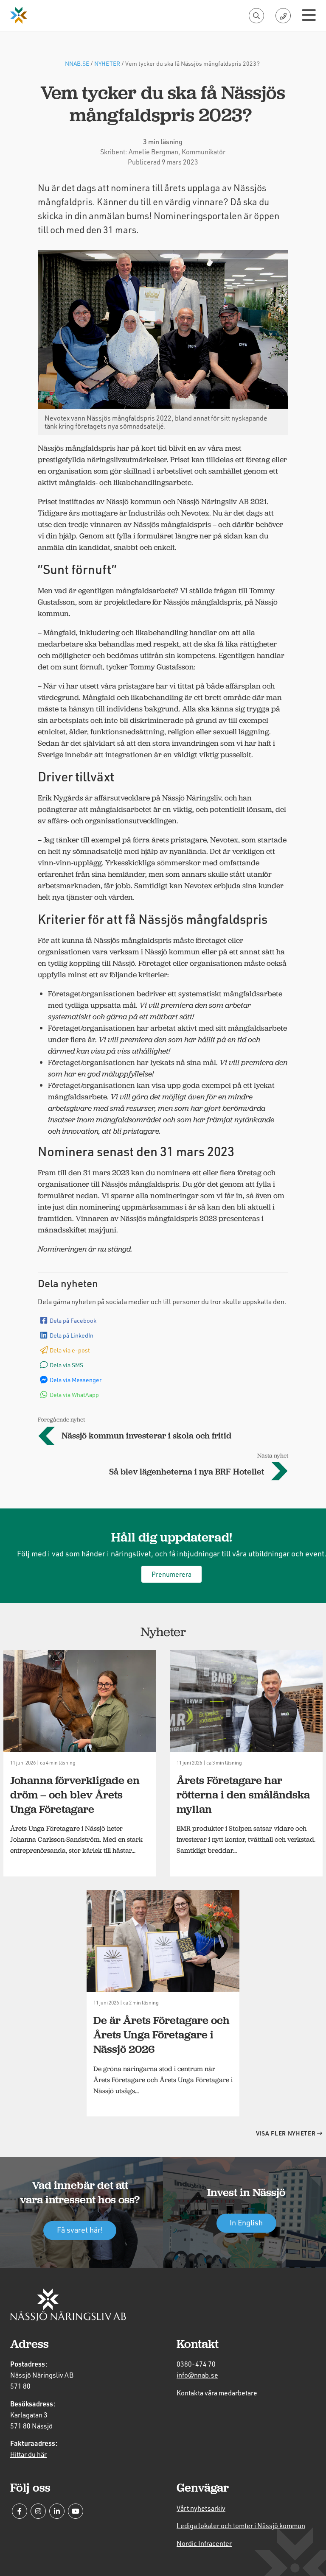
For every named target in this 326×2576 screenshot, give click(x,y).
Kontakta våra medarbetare (217, 2393)
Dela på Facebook (73, 1320)
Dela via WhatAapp (74, 1395)
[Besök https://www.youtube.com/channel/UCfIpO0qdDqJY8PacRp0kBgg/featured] (76, 2511)
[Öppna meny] (309, 16)
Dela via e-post (70, 1350)
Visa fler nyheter (287, 2133)
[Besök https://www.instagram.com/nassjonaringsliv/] (38, 2511)
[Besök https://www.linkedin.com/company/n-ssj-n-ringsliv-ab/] (57, 2511)
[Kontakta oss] (283, 16)
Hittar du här (28, 2454)
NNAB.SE (77, 63)
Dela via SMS (66, 1365)
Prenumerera (171, 1574)
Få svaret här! (80, 2230)
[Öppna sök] (256, 16)
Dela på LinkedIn (72, 1335)
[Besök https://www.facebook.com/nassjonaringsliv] (20, 2511)
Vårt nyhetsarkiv (201, 2508)
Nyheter (107, 63)
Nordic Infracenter (204, 2543)
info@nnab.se (197, 2375)
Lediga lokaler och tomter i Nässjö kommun (241, 2525)
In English (246, 2223)
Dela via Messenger (76, 1380)
